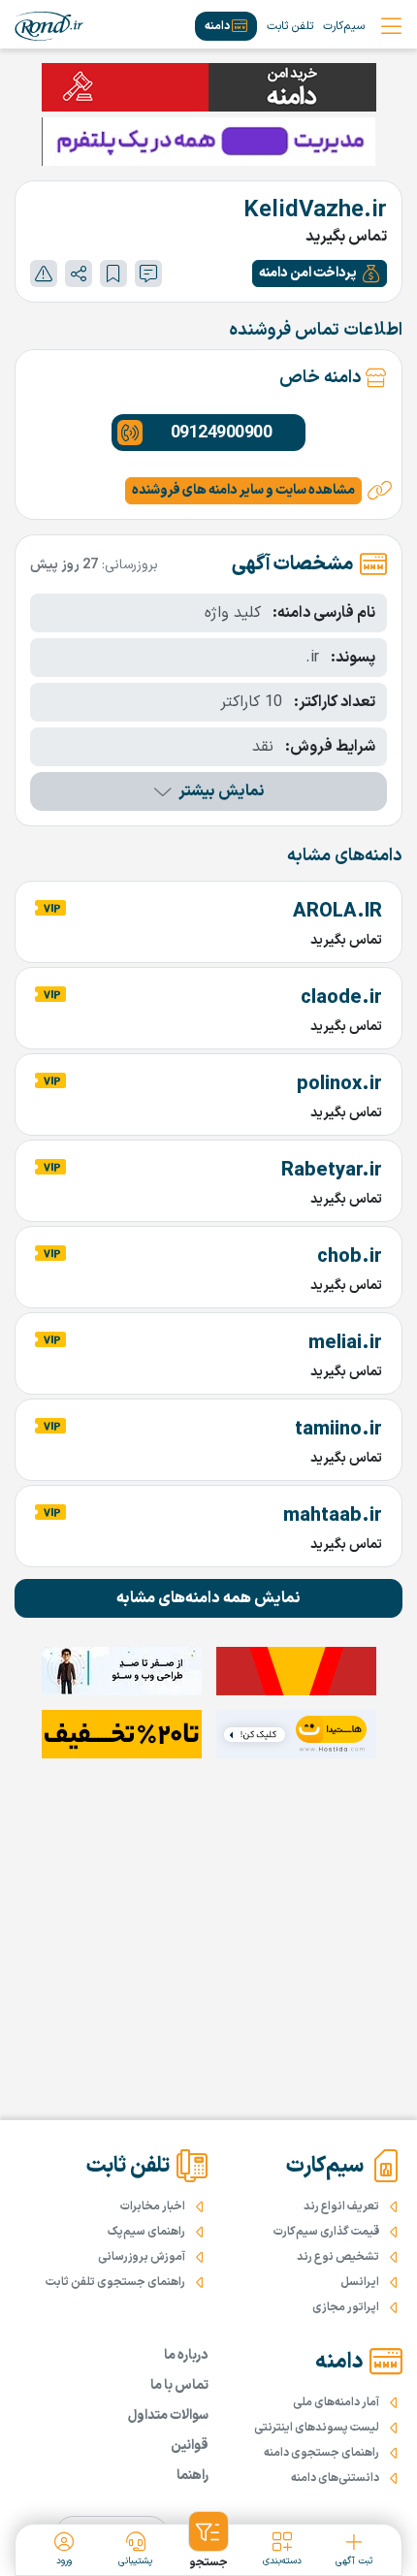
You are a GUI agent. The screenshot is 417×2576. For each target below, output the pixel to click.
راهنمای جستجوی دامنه (321, 2453)
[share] (79, 274)
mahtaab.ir (333, 1516)
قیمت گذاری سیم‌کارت (326, 2232)
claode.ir (341, 998)
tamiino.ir (338, 1430)
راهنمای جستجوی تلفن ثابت (115, 2282)
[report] (44, 274)
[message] (148, 274)
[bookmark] (113, 274)
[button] (320, 274)
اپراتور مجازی (346, 2307)
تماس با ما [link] (179, 2385)
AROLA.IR (337, 912)
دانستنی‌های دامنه (335, 2478)
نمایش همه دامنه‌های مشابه (208, 1598)
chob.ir (350, 1257)
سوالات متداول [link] (168, 2415)
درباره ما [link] (186, 2355)
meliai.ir (345, 1343)
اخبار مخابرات (153, 2206)
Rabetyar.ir (332, 1171)
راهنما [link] (192, 2476)
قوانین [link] (190, 2446)
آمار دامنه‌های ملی (336, 2402)
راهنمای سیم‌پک (146, 2232)
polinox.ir (339, 1084)
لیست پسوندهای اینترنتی (317, 2428)
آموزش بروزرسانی (142, 2257)
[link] (49, 26)
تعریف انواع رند (341, 2206)
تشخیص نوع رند (338, 2257)
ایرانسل (360, 2282)
